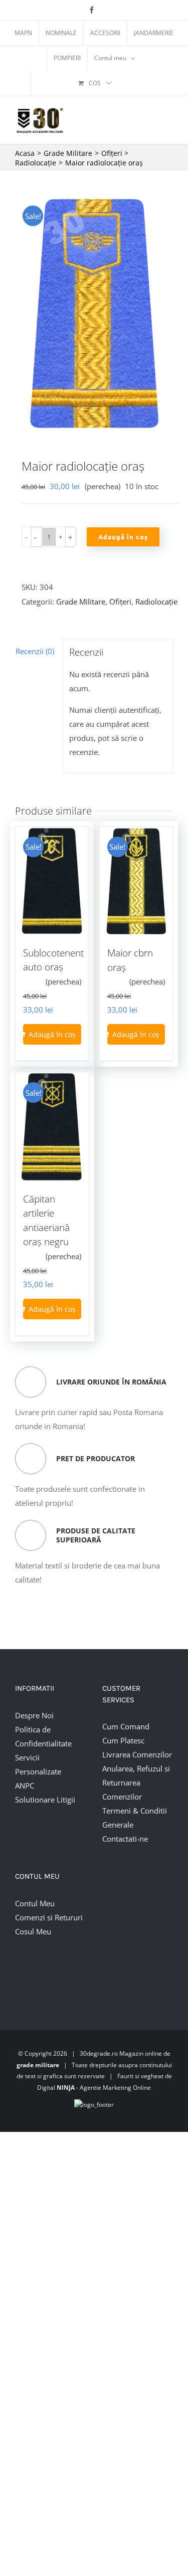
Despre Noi (34, 1715)
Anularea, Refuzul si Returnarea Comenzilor (136, 1782)
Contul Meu (35, 1903)
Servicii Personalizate (38, 1764)
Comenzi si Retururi (49, 1917)
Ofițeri (120, 602)
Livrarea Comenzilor (137, 1754)
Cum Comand (126, 1726)
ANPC (25, 1786)
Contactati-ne (125, 1839)
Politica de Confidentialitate (43, 1736)
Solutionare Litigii (45, 1800)
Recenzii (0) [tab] (35, 651)
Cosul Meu (33, 1931)
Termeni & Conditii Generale (135, 1818)
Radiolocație (156, 602)
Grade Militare (81, 602)
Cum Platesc (123, 1740)
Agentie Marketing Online (115, 2088)
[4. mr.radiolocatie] (94, 314)
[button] (36, 537)
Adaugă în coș (123, 537)
